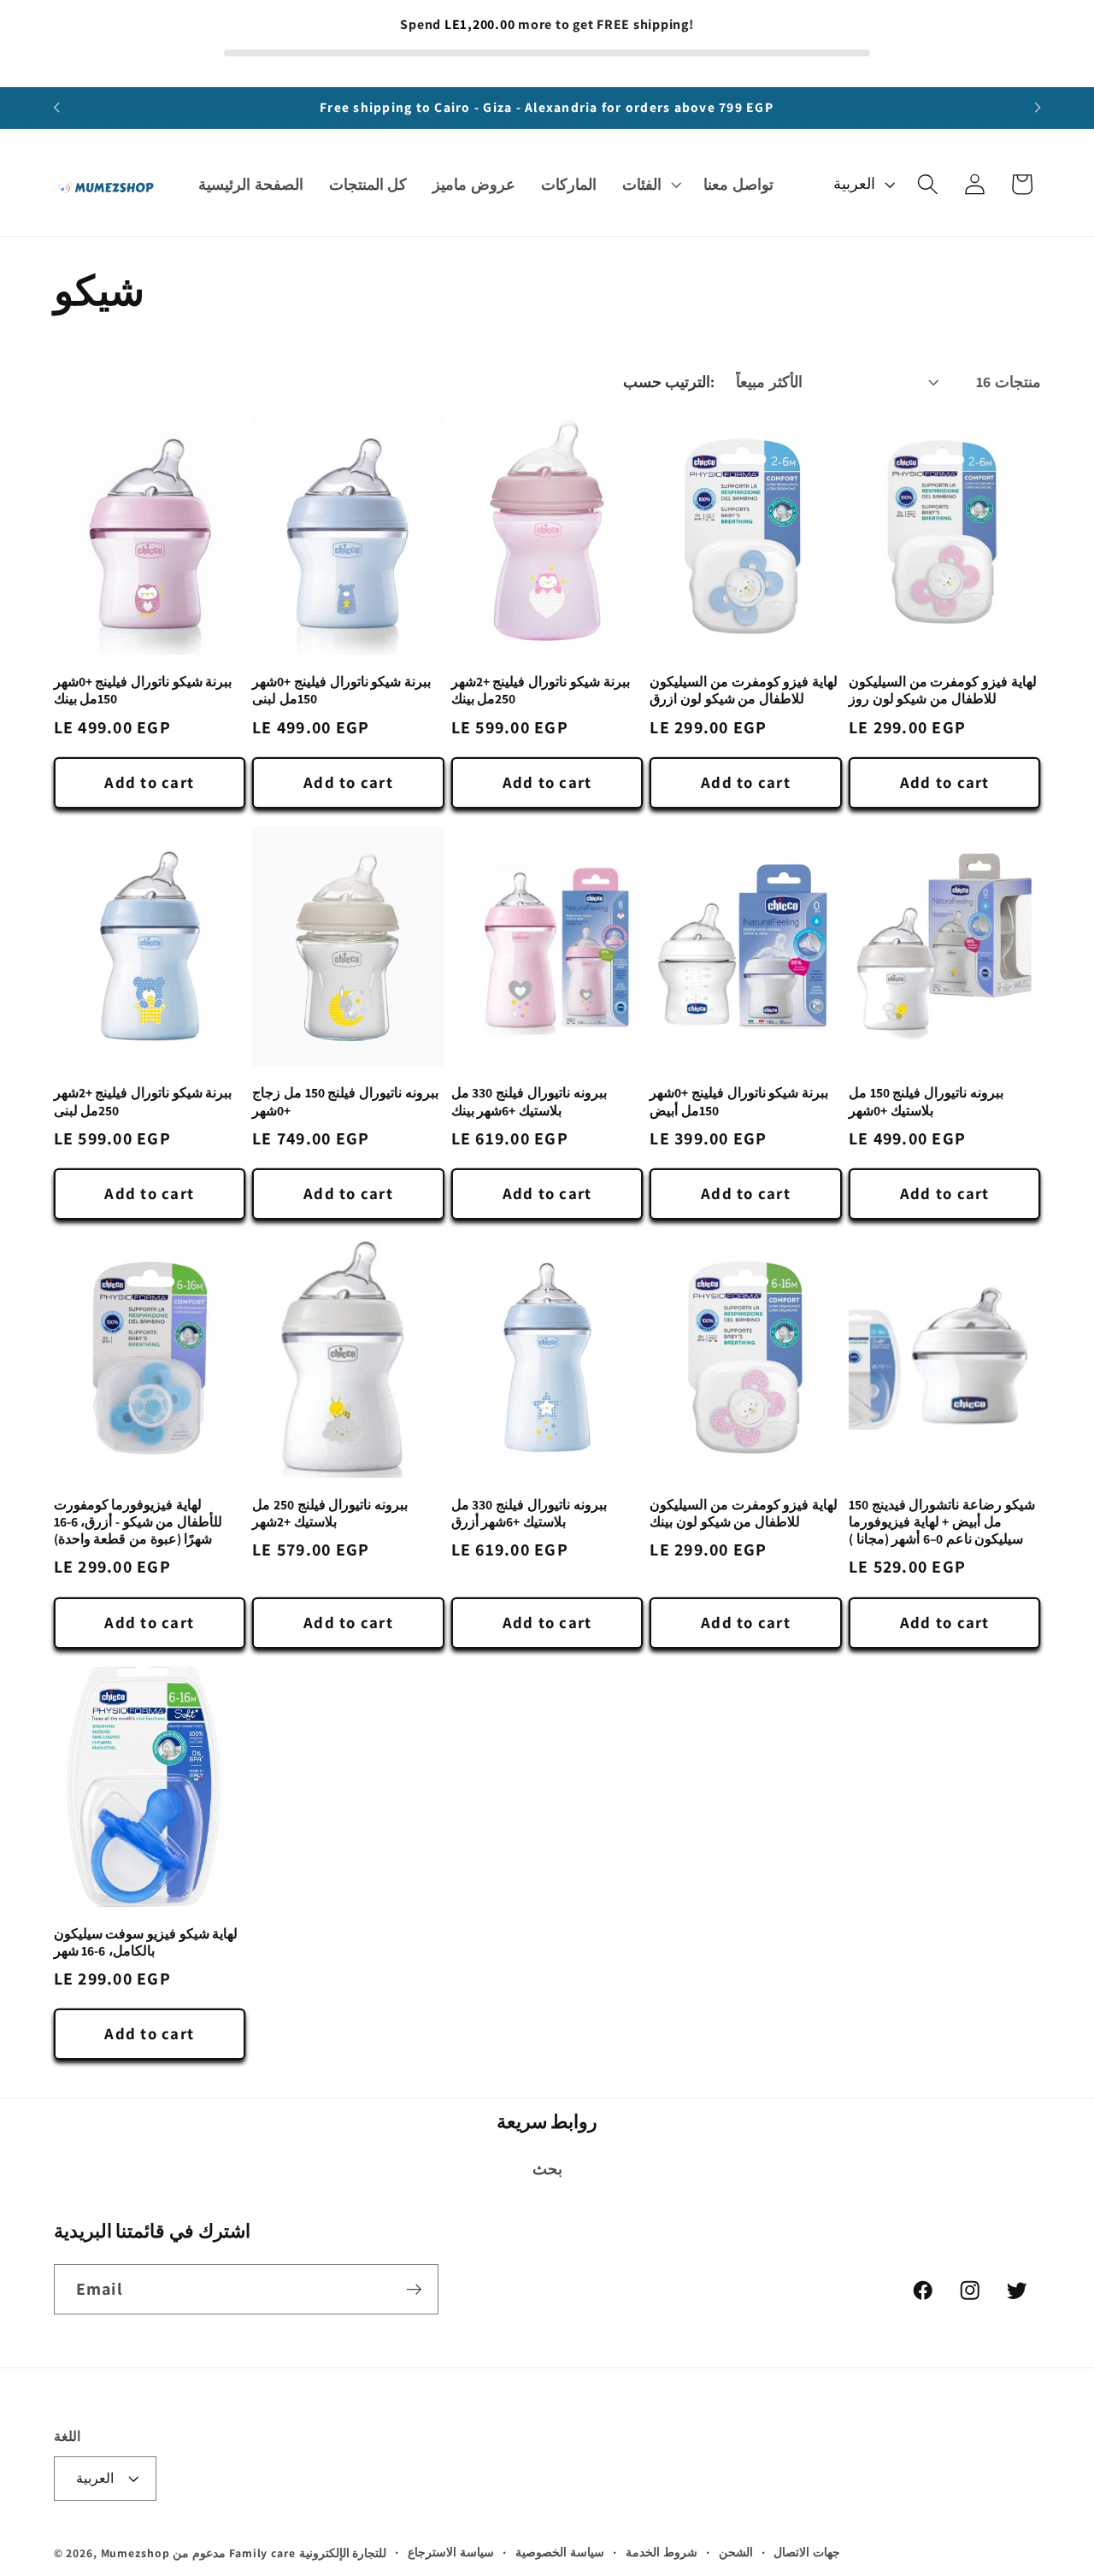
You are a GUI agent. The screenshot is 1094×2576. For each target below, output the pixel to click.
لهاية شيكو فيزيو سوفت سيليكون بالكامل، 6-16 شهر (146, 1942)
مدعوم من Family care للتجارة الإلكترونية (279, 2553)
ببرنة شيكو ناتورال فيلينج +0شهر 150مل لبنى (341, 690)
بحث (547, 2169)
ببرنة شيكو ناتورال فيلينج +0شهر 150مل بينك (143, 690)
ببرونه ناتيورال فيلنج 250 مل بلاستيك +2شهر (330, 1513)
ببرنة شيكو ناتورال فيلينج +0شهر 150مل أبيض (739, 1102)
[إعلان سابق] (56, 108)
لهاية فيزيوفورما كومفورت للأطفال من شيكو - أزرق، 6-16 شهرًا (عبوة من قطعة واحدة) (138, 1522)
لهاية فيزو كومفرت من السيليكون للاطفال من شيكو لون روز (943, 690)
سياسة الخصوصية (560, 2552)
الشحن (736, 2552)
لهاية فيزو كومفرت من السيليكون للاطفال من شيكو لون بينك (744, 1513)
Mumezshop (135, 2553)
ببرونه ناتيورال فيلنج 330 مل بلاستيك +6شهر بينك (529, 1102)
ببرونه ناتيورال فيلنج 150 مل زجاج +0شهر (345, 1102)
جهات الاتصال (807, 2552)
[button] (650, 185)
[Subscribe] (414, 2289)
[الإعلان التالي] (1038, 108)
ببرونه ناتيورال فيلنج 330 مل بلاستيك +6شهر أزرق (529, 1513)
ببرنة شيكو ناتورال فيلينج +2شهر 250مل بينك (541, 690)
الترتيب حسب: (669, 382)
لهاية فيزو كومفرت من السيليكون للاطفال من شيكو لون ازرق (744, 690)
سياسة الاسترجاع (451, 2552)
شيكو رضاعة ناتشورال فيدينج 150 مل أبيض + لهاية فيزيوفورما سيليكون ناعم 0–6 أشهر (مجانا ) (942, 1522)
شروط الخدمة (662, 2552)
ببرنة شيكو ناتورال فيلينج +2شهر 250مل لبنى (143, 1102)
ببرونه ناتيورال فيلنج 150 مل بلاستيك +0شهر (926, 1102)
